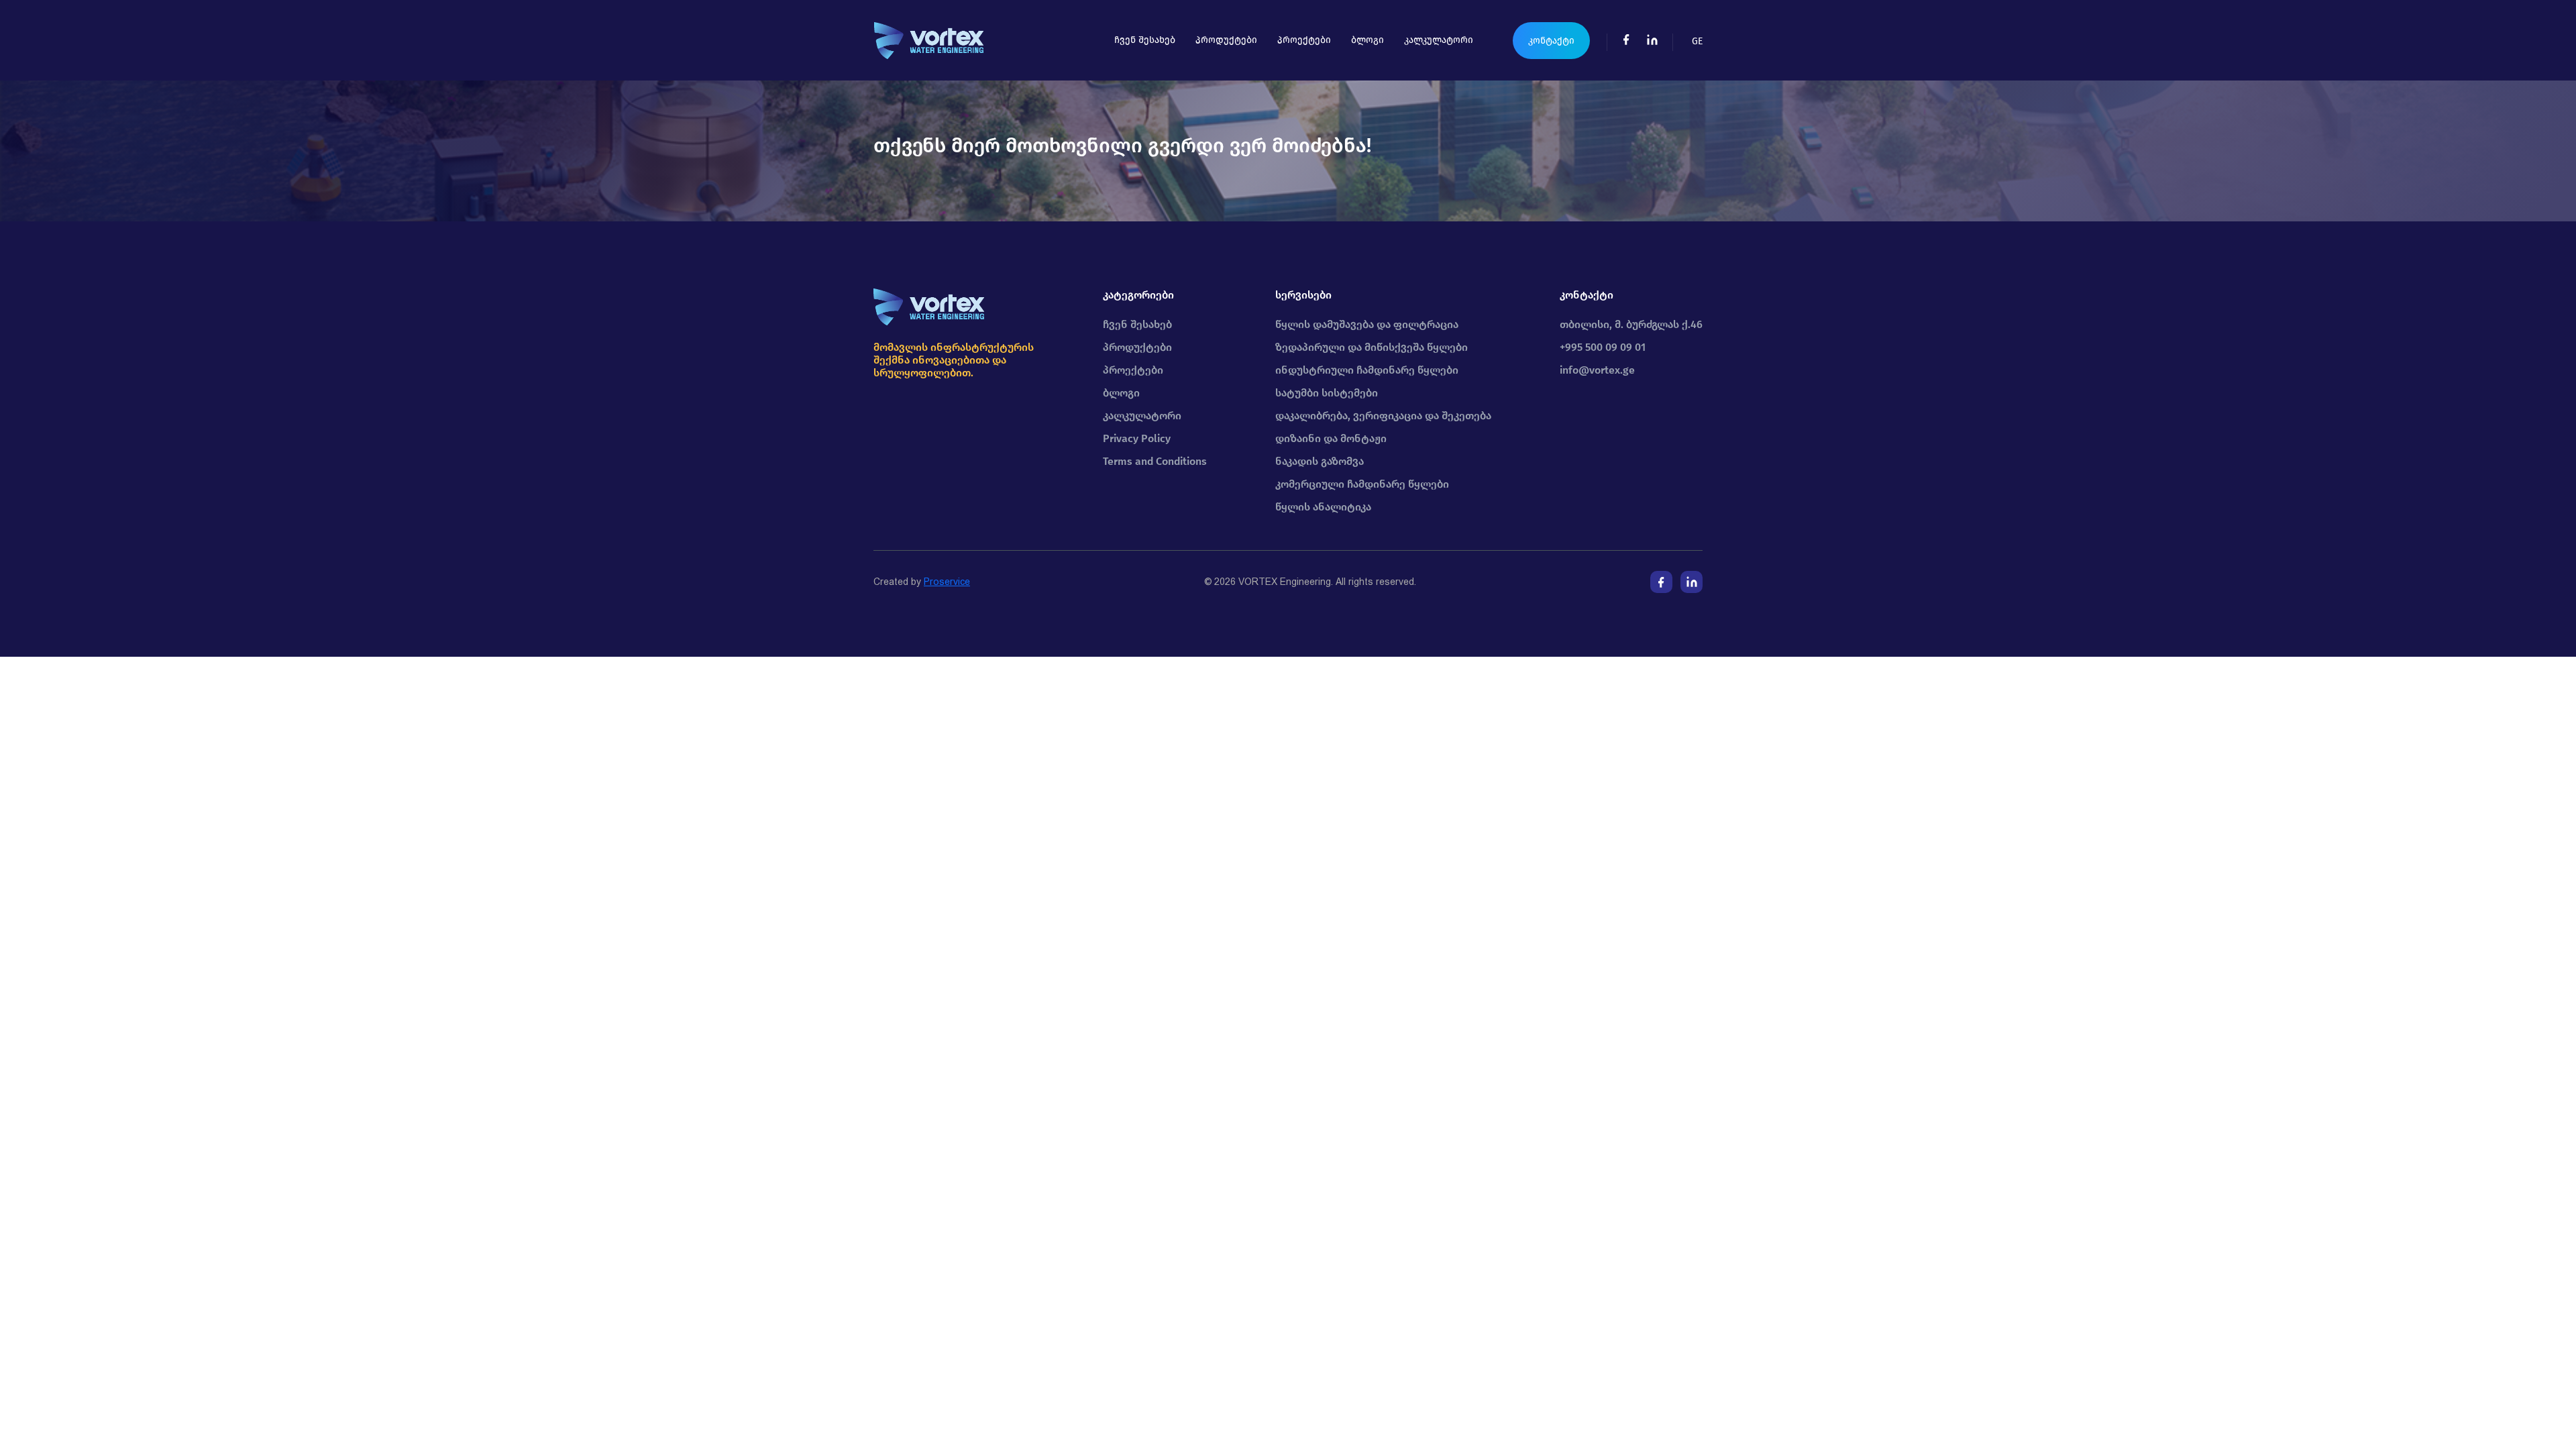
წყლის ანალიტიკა (1323, 507)
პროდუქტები (1226, 40)
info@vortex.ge (1597, 370)
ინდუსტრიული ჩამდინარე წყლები (1367, 370)
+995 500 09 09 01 (1603, 347)
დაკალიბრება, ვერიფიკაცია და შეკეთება (1383, 416)
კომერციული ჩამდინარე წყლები (1362, 484)
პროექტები (1304, 40)
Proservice (947, 582)
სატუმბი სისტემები (1327, 393)
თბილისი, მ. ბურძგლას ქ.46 (1631, 324)
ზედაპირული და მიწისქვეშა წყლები (1372, 347)
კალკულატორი (1439, 40)
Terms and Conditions (1155, 461)
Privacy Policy (1137, 438)
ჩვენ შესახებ (1145, 40)
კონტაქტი (1551, 41)
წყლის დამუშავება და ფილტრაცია (1367, 324)
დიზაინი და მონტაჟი (1331, 438)
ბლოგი (1367, 40)
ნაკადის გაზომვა (1320, 461)
